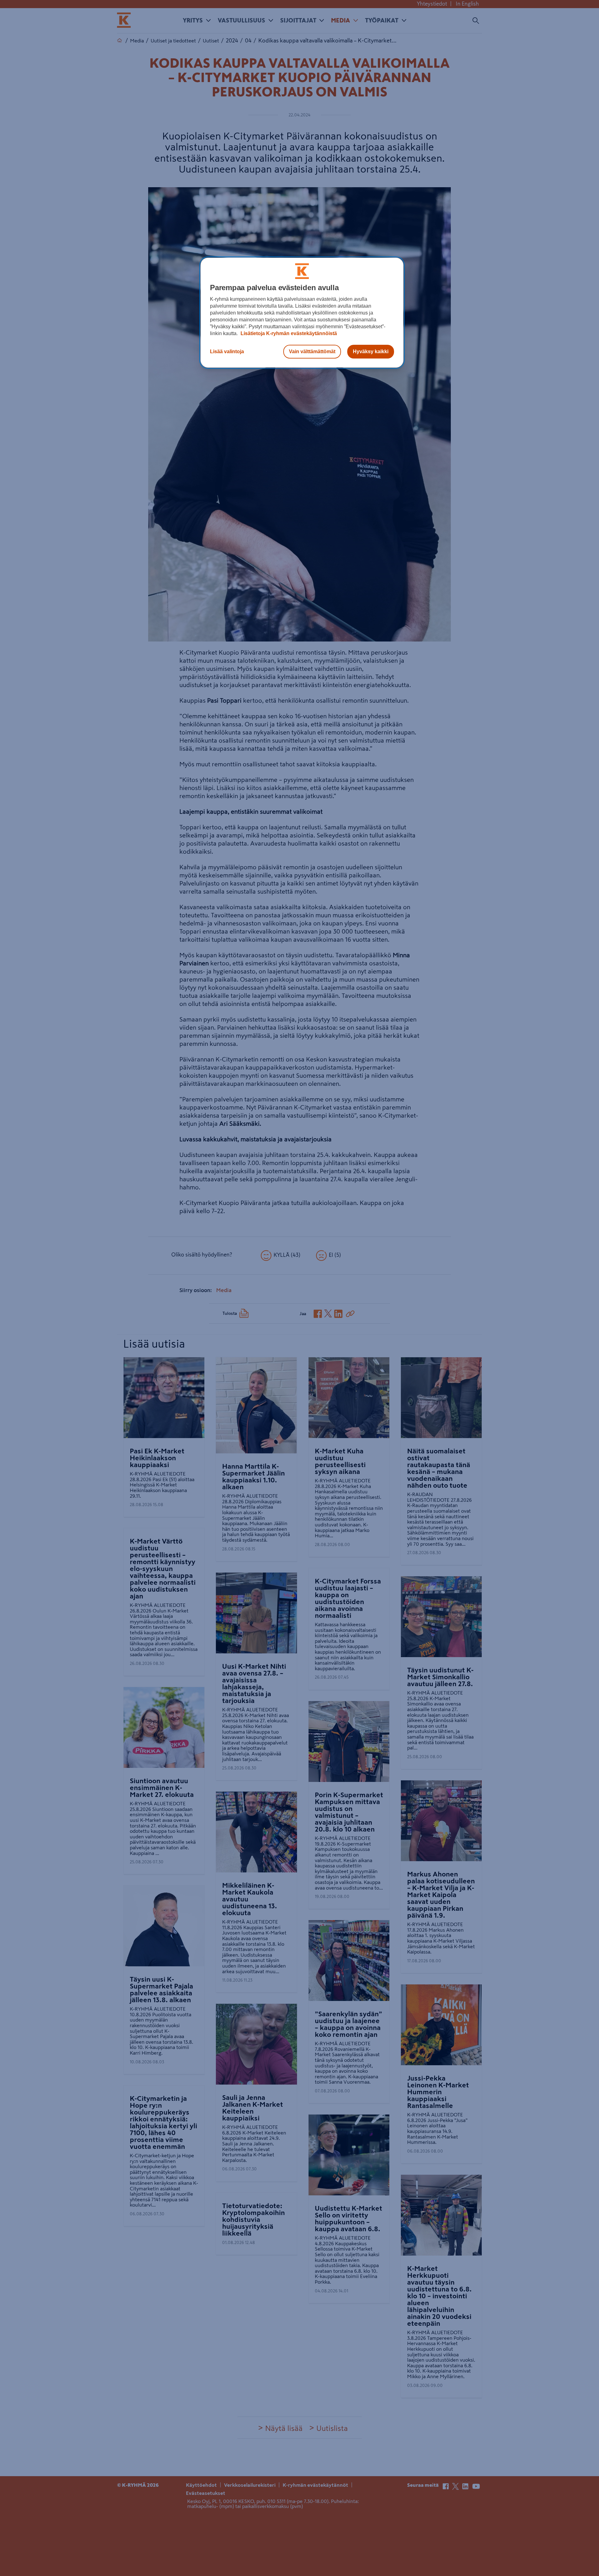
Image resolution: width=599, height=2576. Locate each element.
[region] (302, 313)
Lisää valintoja (227, 351)
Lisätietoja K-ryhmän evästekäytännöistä (288, 333)
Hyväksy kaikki (371, 351)
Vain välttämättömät (312, 351)
